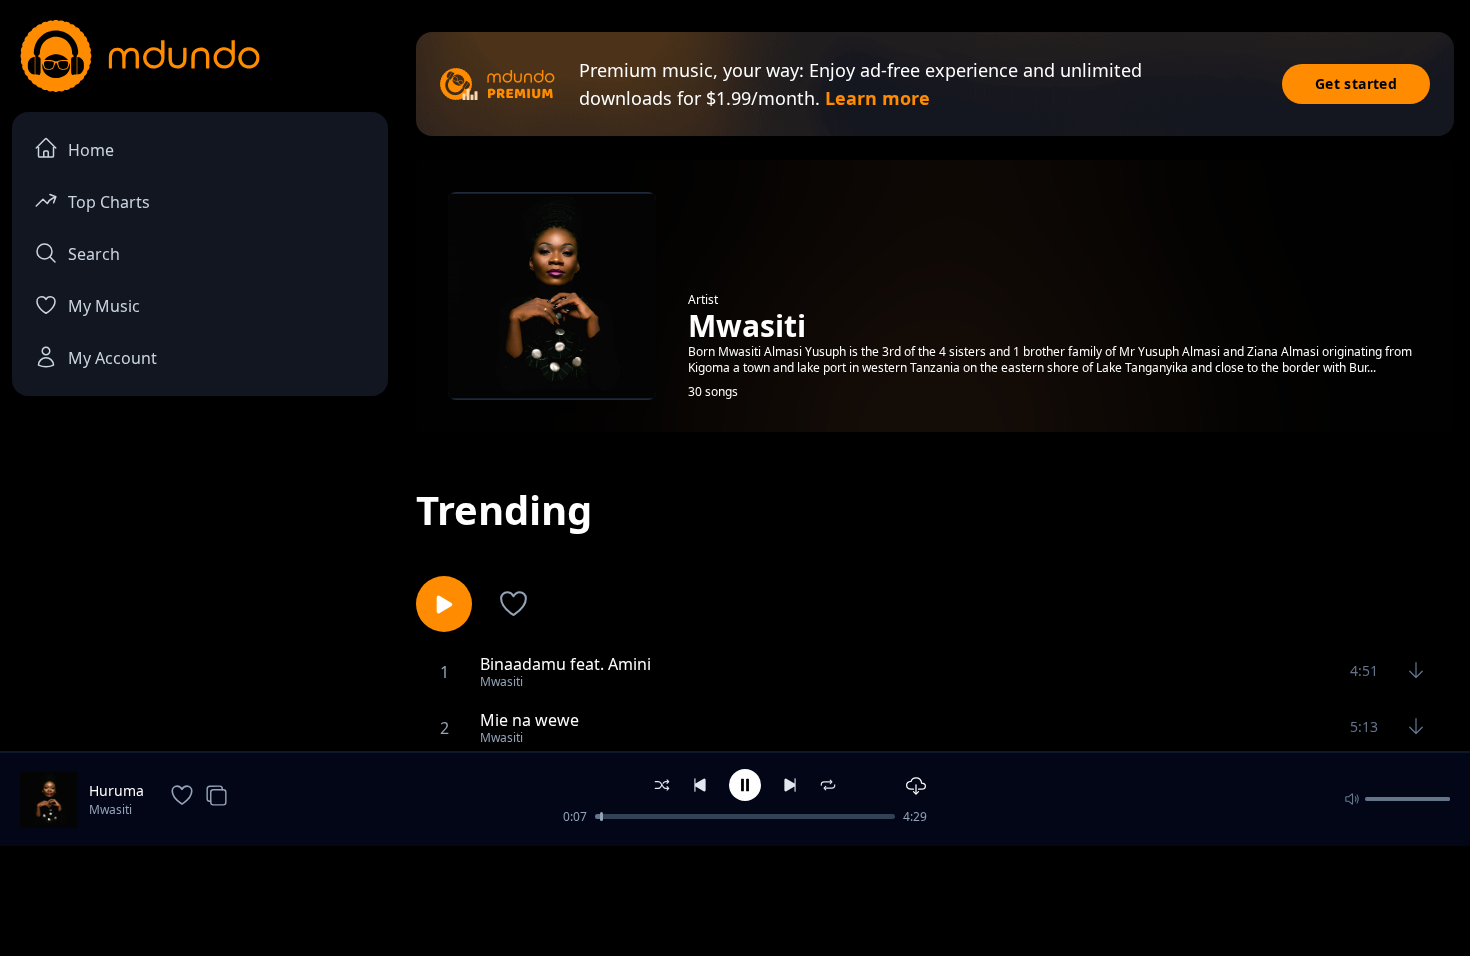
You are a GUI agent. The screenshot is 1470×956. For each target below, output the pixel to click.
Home (91, 150)
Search (94, 254)
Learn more (877, 98)
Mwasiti (110, 809)
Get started (1356, 83)
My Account (112, 358)
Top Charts (109, 202)
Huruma (116, 790)
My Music (104, 306)
